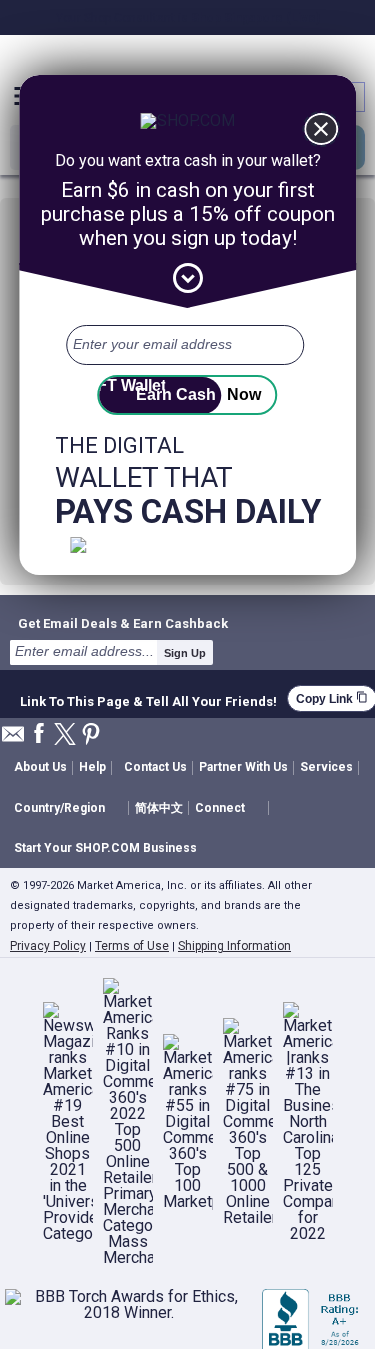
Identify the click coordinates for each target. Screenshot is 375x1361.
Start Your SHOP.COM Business (105, 848)
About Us (40, 767)
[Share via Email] (13, 739)
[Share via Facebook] (39, 734)
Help (92, 767)
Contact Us (155, 767)
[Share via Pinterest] (91, 735)
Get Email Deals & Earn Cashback (123, 623)
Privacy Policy (48, 946)
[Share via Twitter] (65, 735)
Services (326, 767)
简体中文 (159, 808)
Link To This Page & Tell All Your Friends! (148, 699)
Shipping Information (234, 946)
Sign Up (185, 653)
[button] (70, 808)
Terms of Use (132, 946)
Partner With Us (243, 767)
